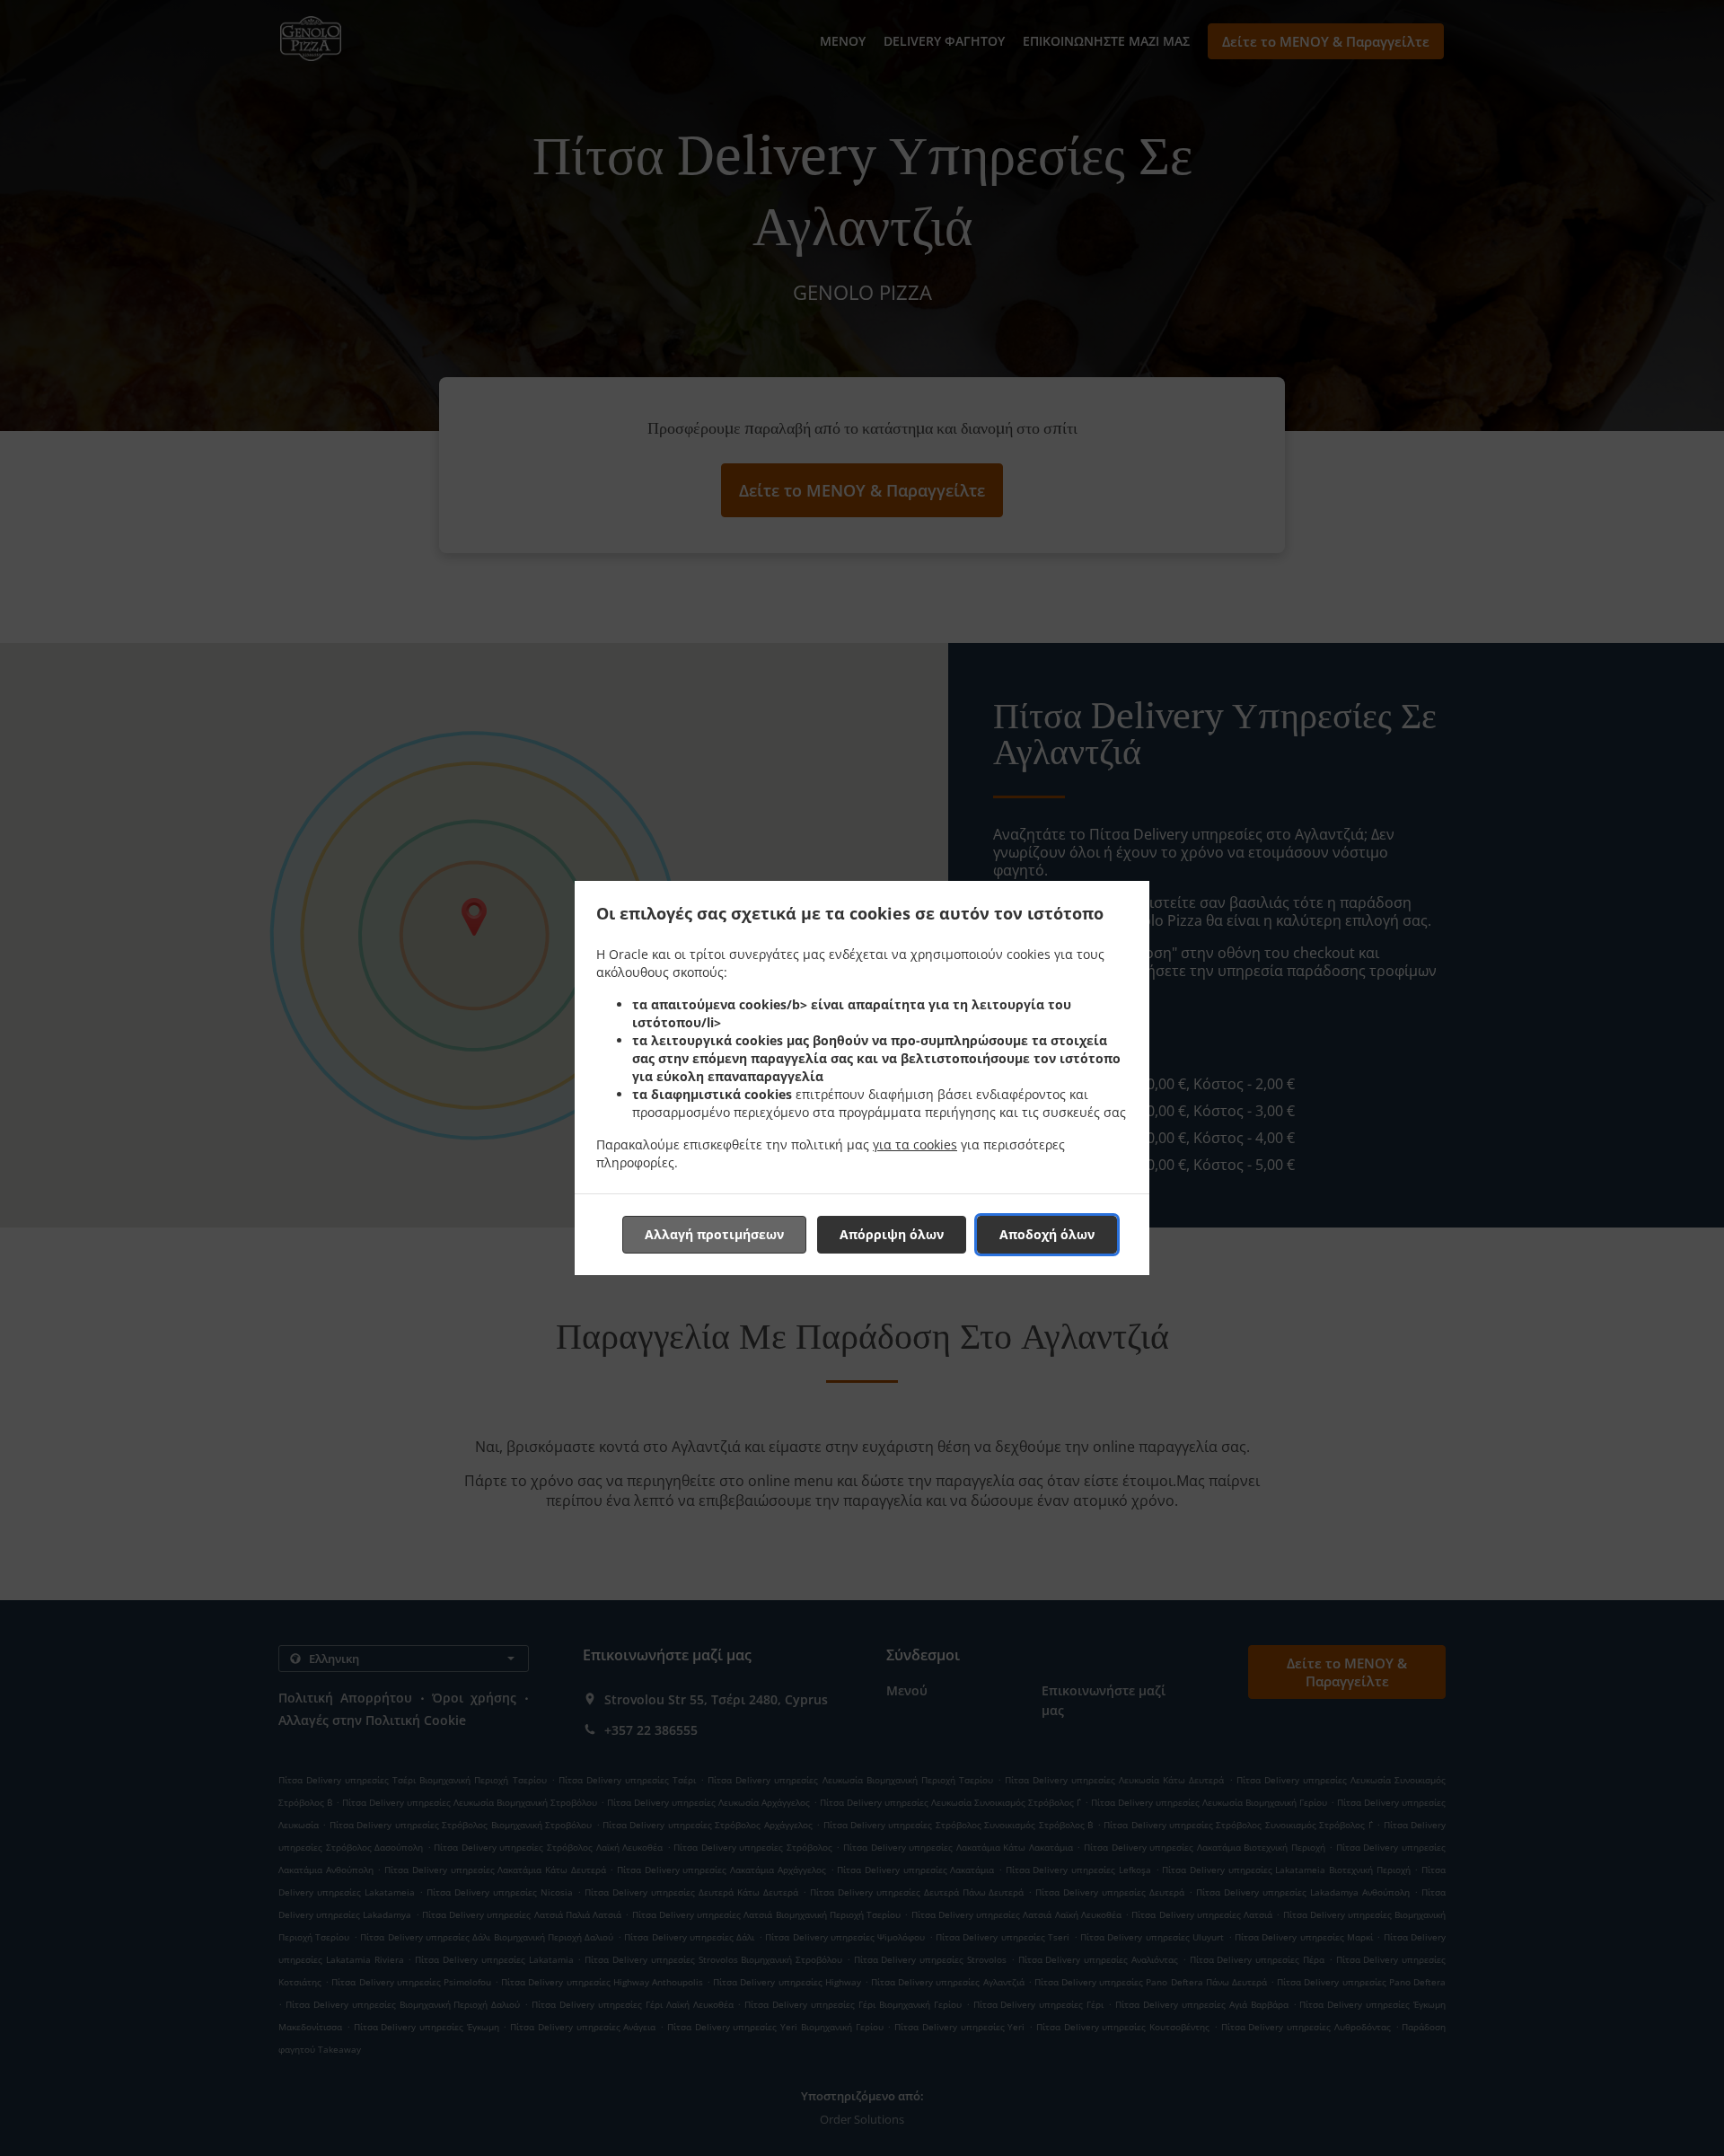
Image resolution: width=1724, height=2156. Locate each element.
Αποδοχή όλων (1047, 1234)
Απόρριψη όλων (892, 1234)
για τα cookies (915, 1144)
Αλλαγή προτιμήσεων (714, 1234)
